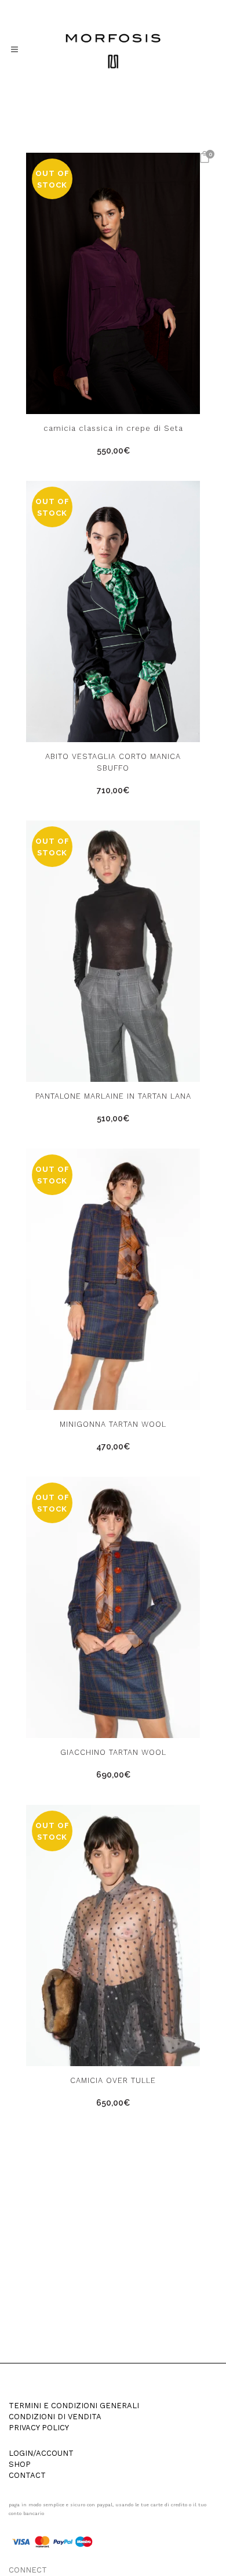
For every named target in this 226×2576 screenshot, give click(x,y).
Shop (20, 2465)
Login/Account (41, 2453)
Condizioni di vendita (55, 2417)
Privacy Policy (39, 2428)
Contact (27, 2476)
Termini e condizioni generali (74, 2406)
